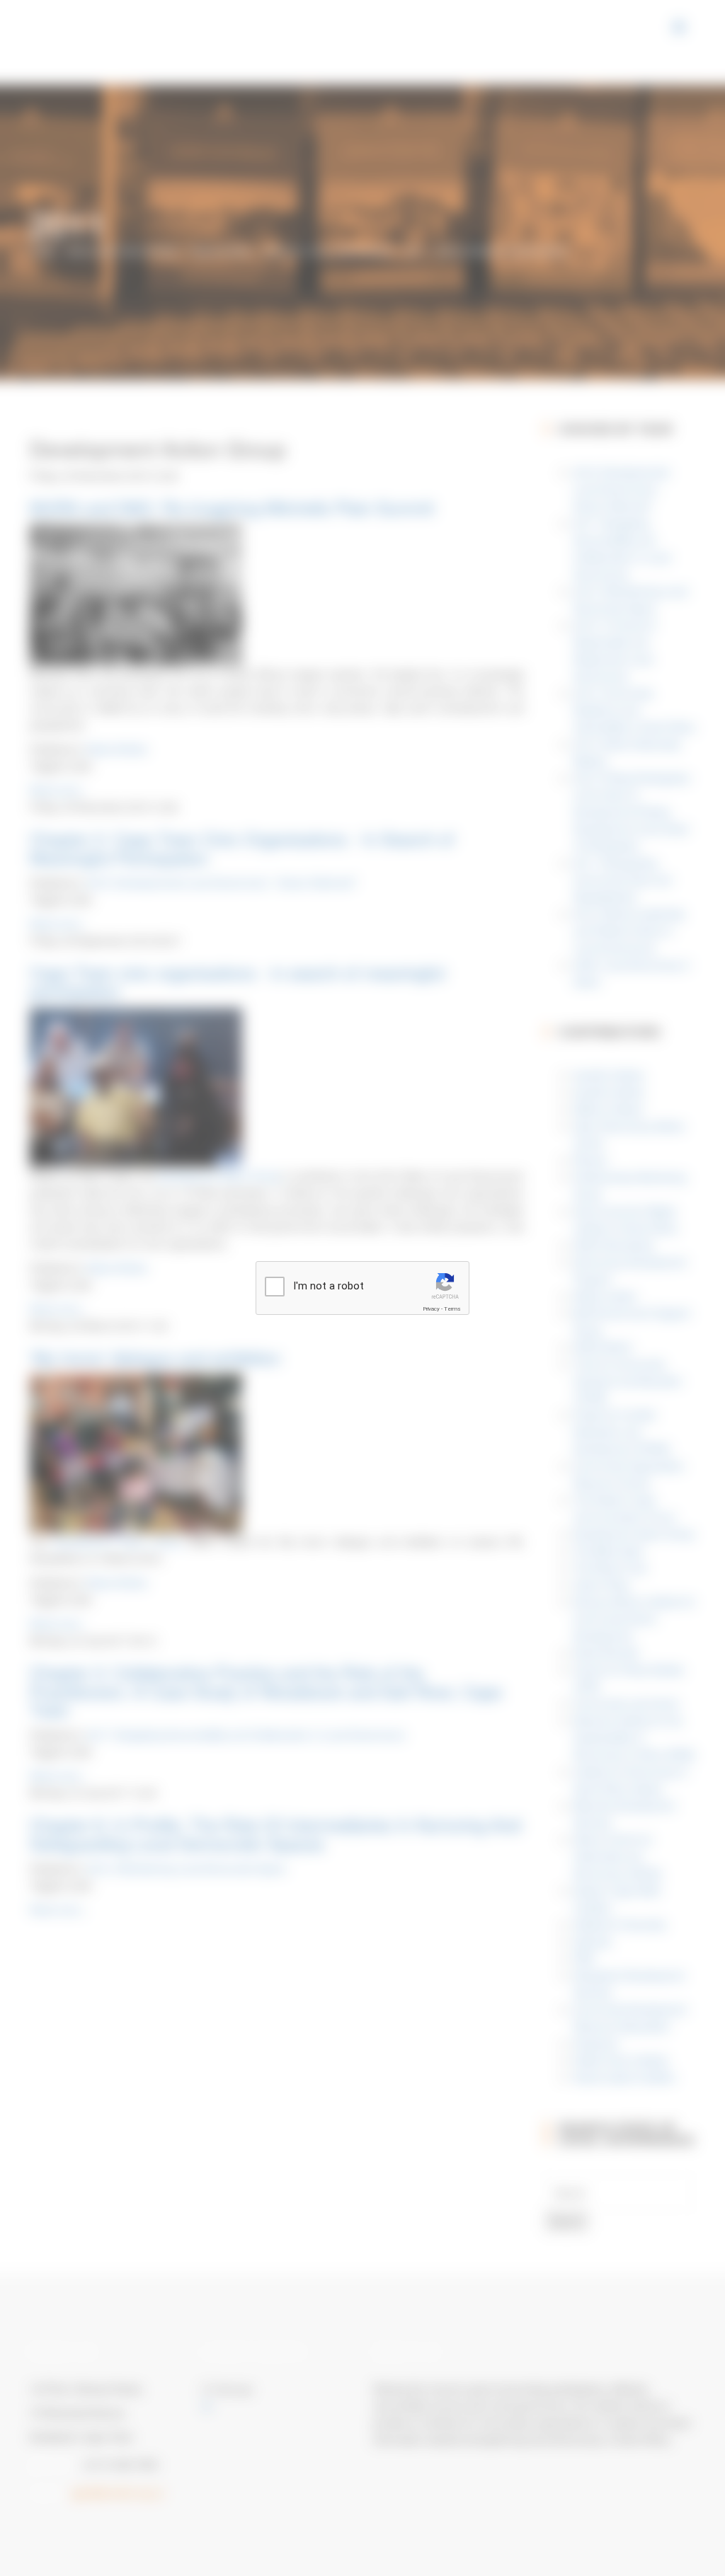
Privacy (431, 1309)
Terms (452, 1309)
